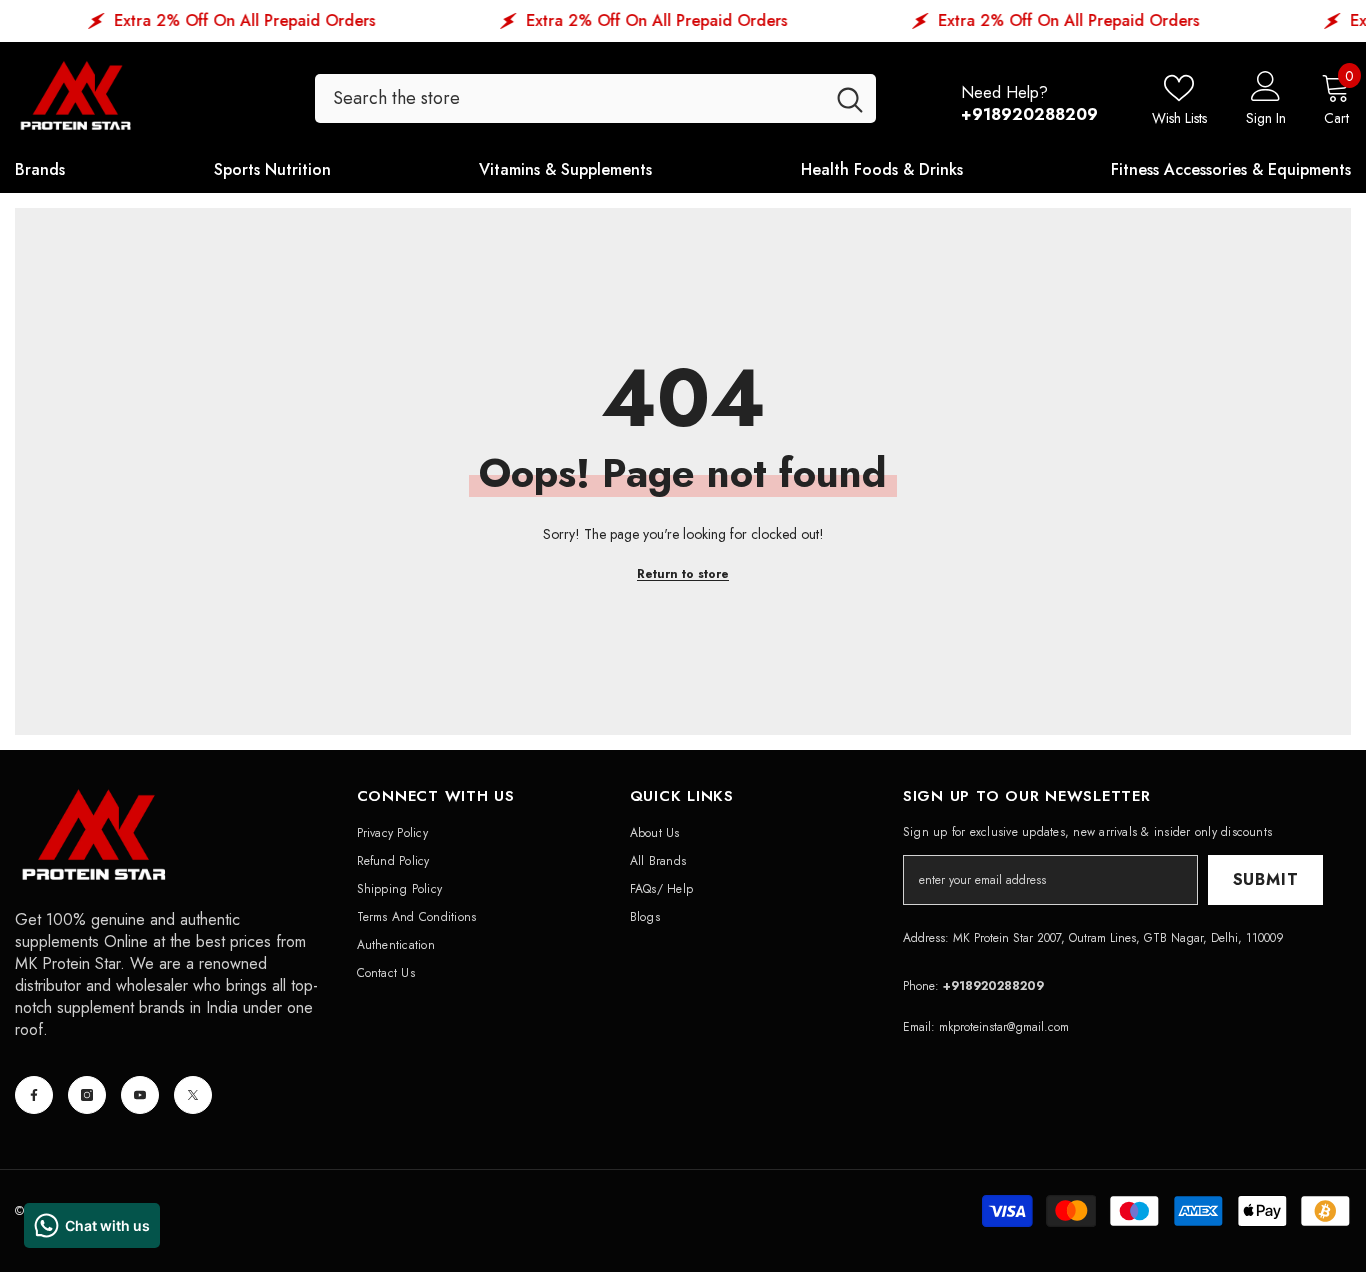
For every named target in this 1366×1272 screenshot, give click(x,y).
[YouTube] (140, 1095)
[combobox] (569, 98)
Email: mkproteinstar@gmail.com (986, 1027)
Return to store (683, 574)
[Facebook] (34, 1095)
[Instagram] (87, 1095)
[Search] (595, 98)
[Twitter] (193, 1095)
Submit (1266, 879)
